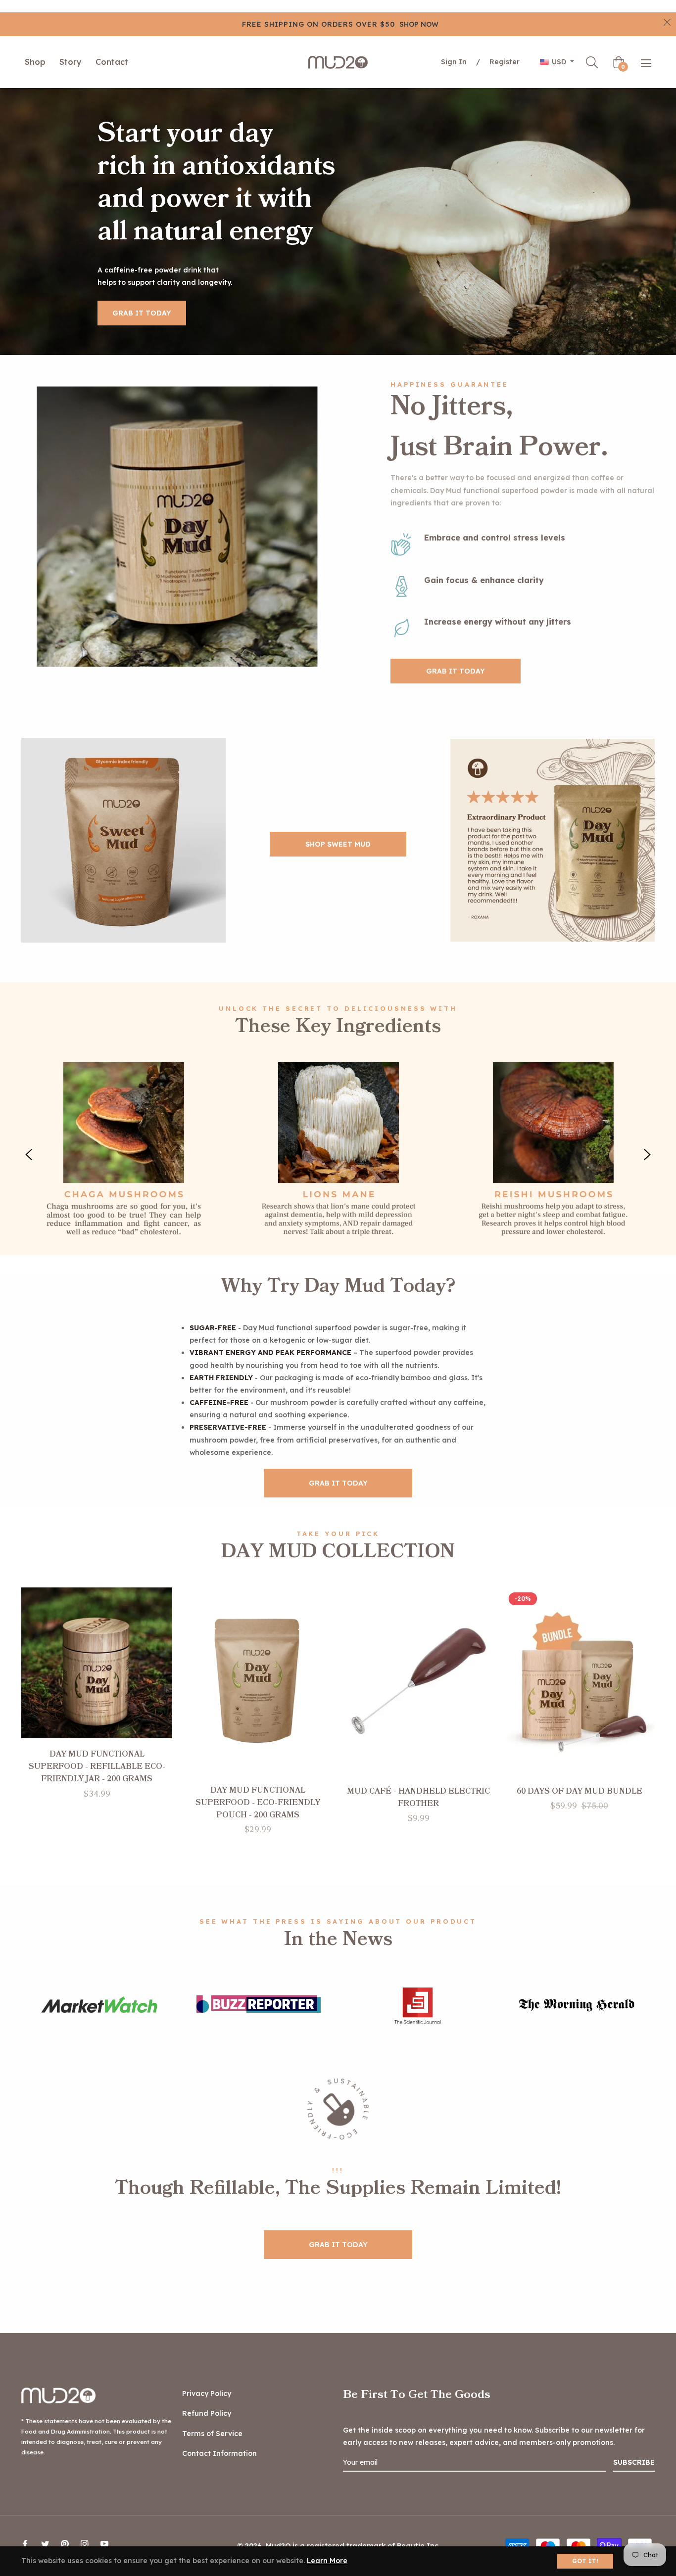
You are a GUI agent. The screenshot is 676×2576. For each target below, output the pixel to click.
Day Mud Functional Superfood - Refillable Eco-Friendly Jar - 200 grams (97, 1766)
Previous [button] (29, 1155)
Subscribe (634, 2462)
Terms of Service (212, 2434)
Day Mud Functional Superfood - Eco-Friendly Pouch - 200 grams (258, 1803)
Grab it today (142, 313)
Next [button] (647, 1155)
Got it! (585, 2561)
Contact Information (219, 2453)
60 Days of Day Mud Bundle (579, 1791)
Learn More (327, 2561)
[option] (124, 1155)
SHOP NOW (419, 24)
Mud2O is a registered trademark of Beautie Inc (352, 2546)
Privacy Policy (207, 2394)
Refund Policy (207, 2413)
